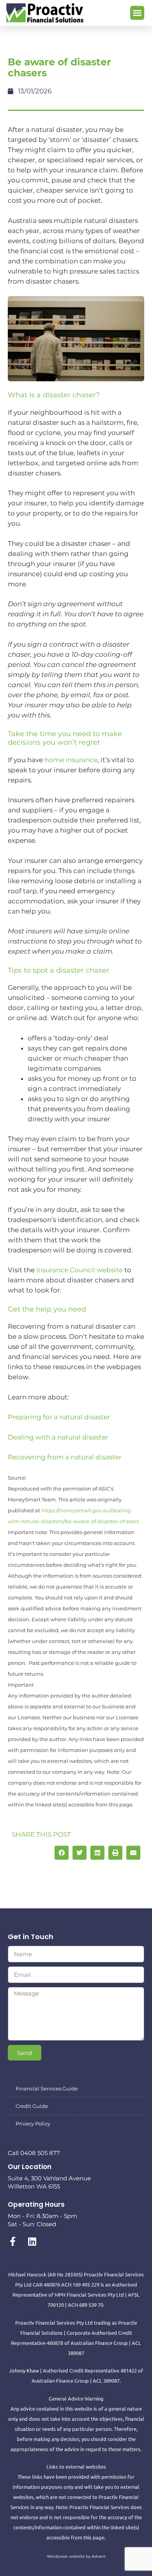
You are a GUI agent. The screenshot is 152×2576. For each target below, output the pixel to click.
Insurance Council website (80, 1270)
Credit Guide (32, 2106)
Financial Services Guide (47, 2089)
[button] (137, 13)
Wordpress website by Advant (76, 2556)
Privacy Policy (33, 2124)
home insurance (71, 760)
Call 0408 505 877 (34, 2153)
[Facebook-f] (12, 2241)
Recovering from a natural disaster (65, 1457)
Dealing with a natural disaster (58, 1437)
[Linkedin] (32, 2241)
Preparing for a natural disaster (59, 1417)
